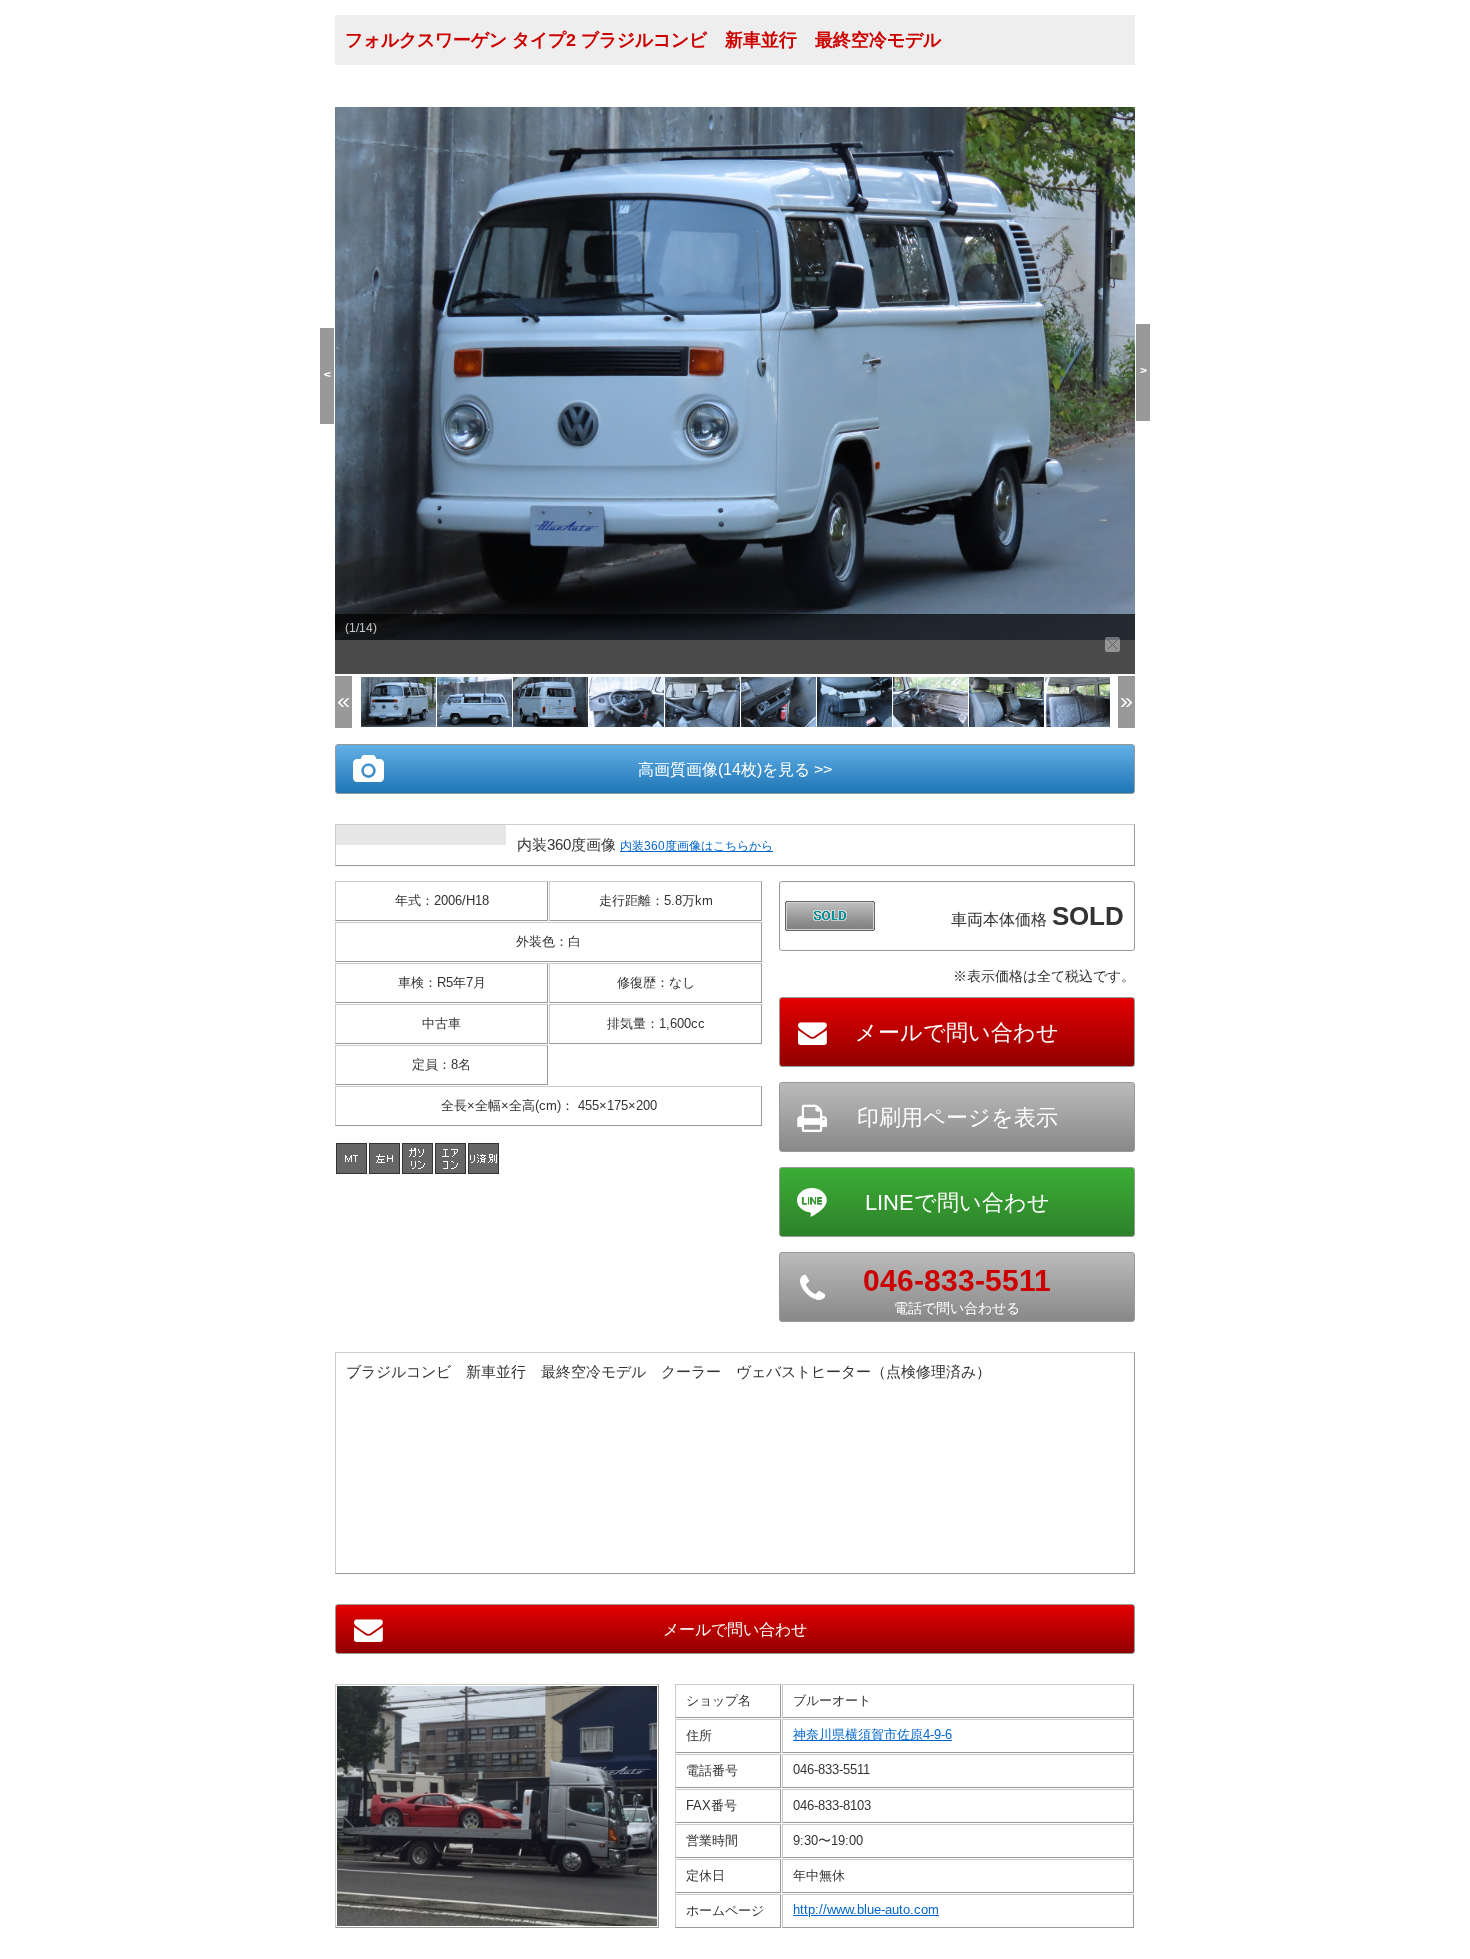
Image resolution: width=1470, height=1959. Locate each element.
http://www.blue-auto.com (866, 1909)
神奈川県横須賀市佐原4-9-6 (872, 1734)
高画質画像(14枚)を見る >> (735, 769)
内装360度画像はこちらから (696, 846)
